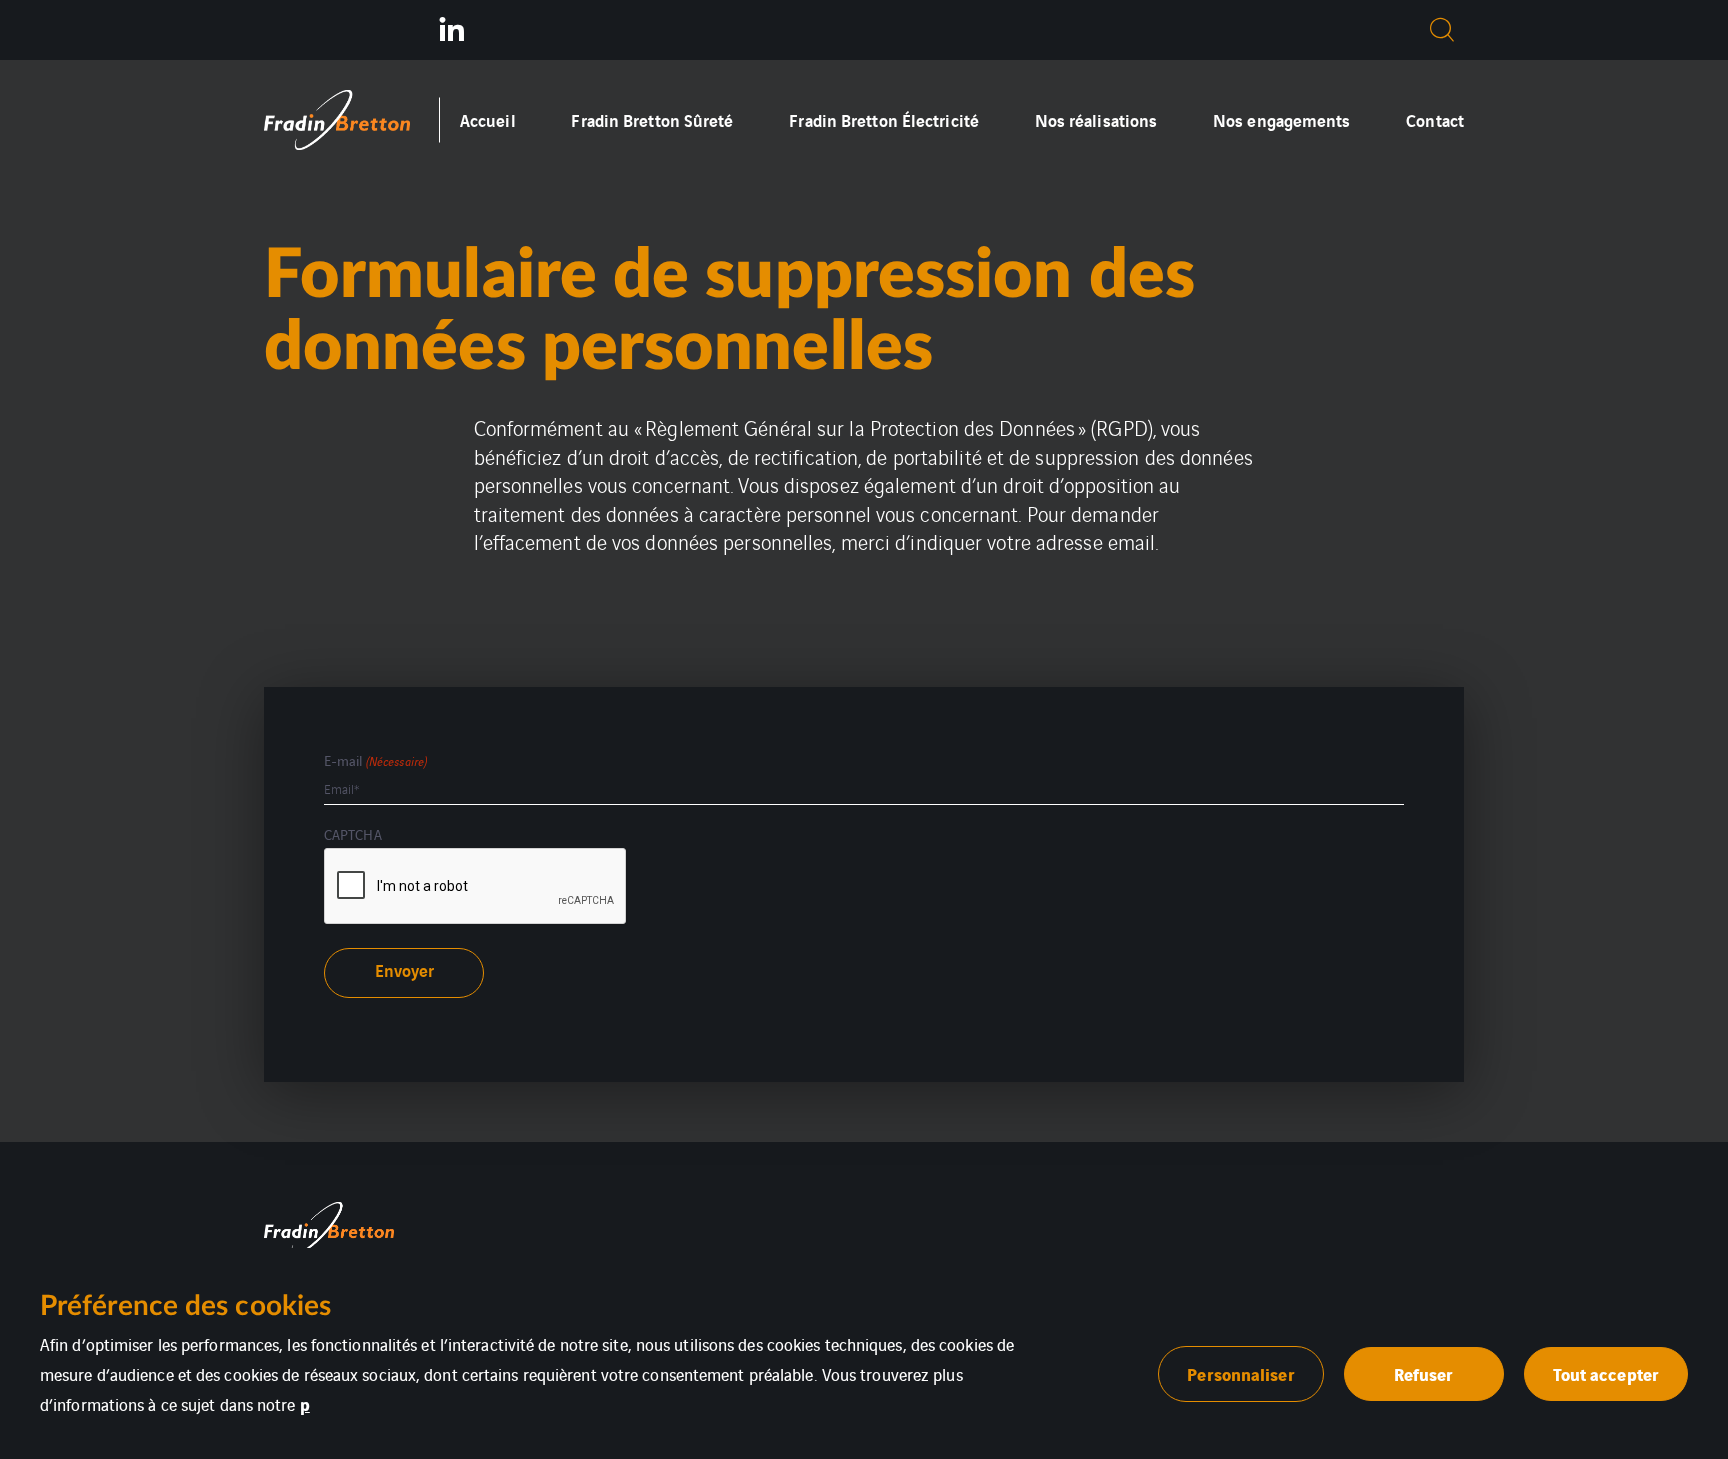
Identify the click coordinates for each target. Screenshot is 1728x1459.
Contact (1435, 119)
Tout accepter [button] (1606, 1373)
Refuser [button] (1424, 1373)
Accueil (488, 119)
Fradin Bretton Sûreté (652, 119)
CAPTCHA (353, 834)
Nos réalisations (1096, 119)
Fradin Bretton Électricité (884, 119)
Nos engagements (1282, 119)
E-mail (375, 760)
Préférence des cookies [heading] (185, 1306)
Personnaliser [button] (1240, 1373)
